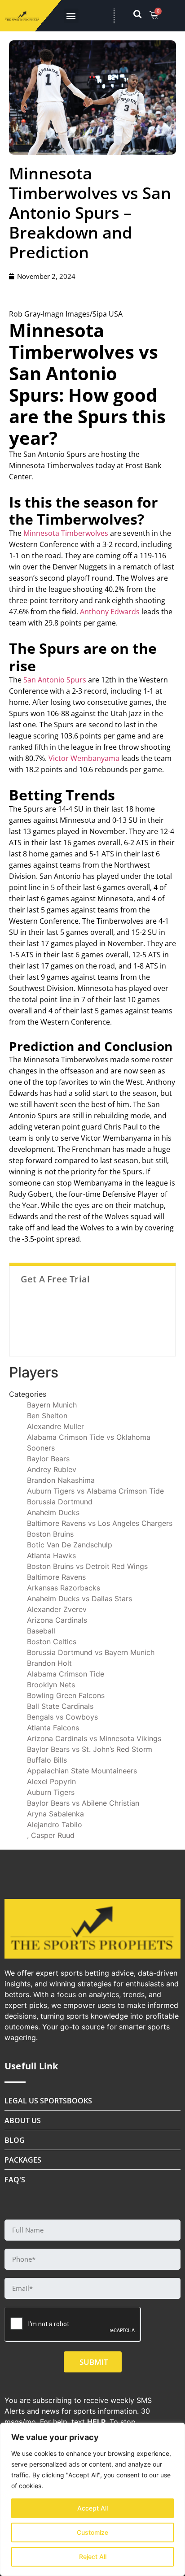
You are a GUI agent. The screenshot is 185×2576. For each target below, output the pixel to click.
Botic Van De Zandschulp (70, 1545)
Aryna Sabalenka (55, 1814)
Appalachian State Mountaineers (82, 1771)
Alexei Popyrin (51, 1781)
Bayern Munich (52, 1405)
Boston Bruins (50, 1534)
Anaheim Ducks (53, 1512)
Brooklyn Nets (51, 1685)
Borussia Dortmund (60, 1502)
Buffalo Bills (47, 1760)
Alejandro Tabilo (55, 1824)
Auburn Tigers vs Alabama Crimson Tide (95, 1491)
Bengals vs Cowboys (62, 1717)
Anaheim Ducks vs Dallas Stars (79, 1599)
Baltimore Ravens (56, 1577)
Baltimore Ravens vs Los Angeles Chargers (100, 1523)
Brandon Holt (49, 1663)
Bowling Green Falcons (66, 1695)
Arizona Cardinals (57, 1620)
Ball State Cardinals (60, 1706)
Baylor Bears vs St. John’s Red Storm (90, 1749)
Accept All (92, 2508)
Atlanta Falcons (53, 1728)
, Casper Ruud (51, 1835)
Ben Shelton (47, 1416)
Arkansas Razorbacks (64, 1588)
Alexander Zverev (57, 1609)
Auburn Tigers (51, 1792)
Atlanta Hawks (51, 1555)
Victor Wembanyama (84, 758)
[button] (71, 16)
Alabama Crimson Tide (66, 1674)
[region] (92, 2499)
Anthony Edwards (110, 612)
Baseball (41, 1631)
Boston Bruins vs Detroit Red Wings (87, 1566)
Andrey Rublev (52, 1469)
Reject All (93, 2556)
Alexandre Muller (55, 1426)
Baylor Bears (48, 1459)
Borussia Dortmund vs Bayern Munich (91, 1652)
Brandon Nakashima (61, 1480)
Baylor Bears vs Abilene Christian (83, 1803)
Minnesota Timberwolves (66, 533)
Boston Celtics (52, 1642)
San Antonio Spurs (55, 680)
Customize (92, 2532)
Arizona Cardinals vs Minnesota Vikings (94, 1738)
